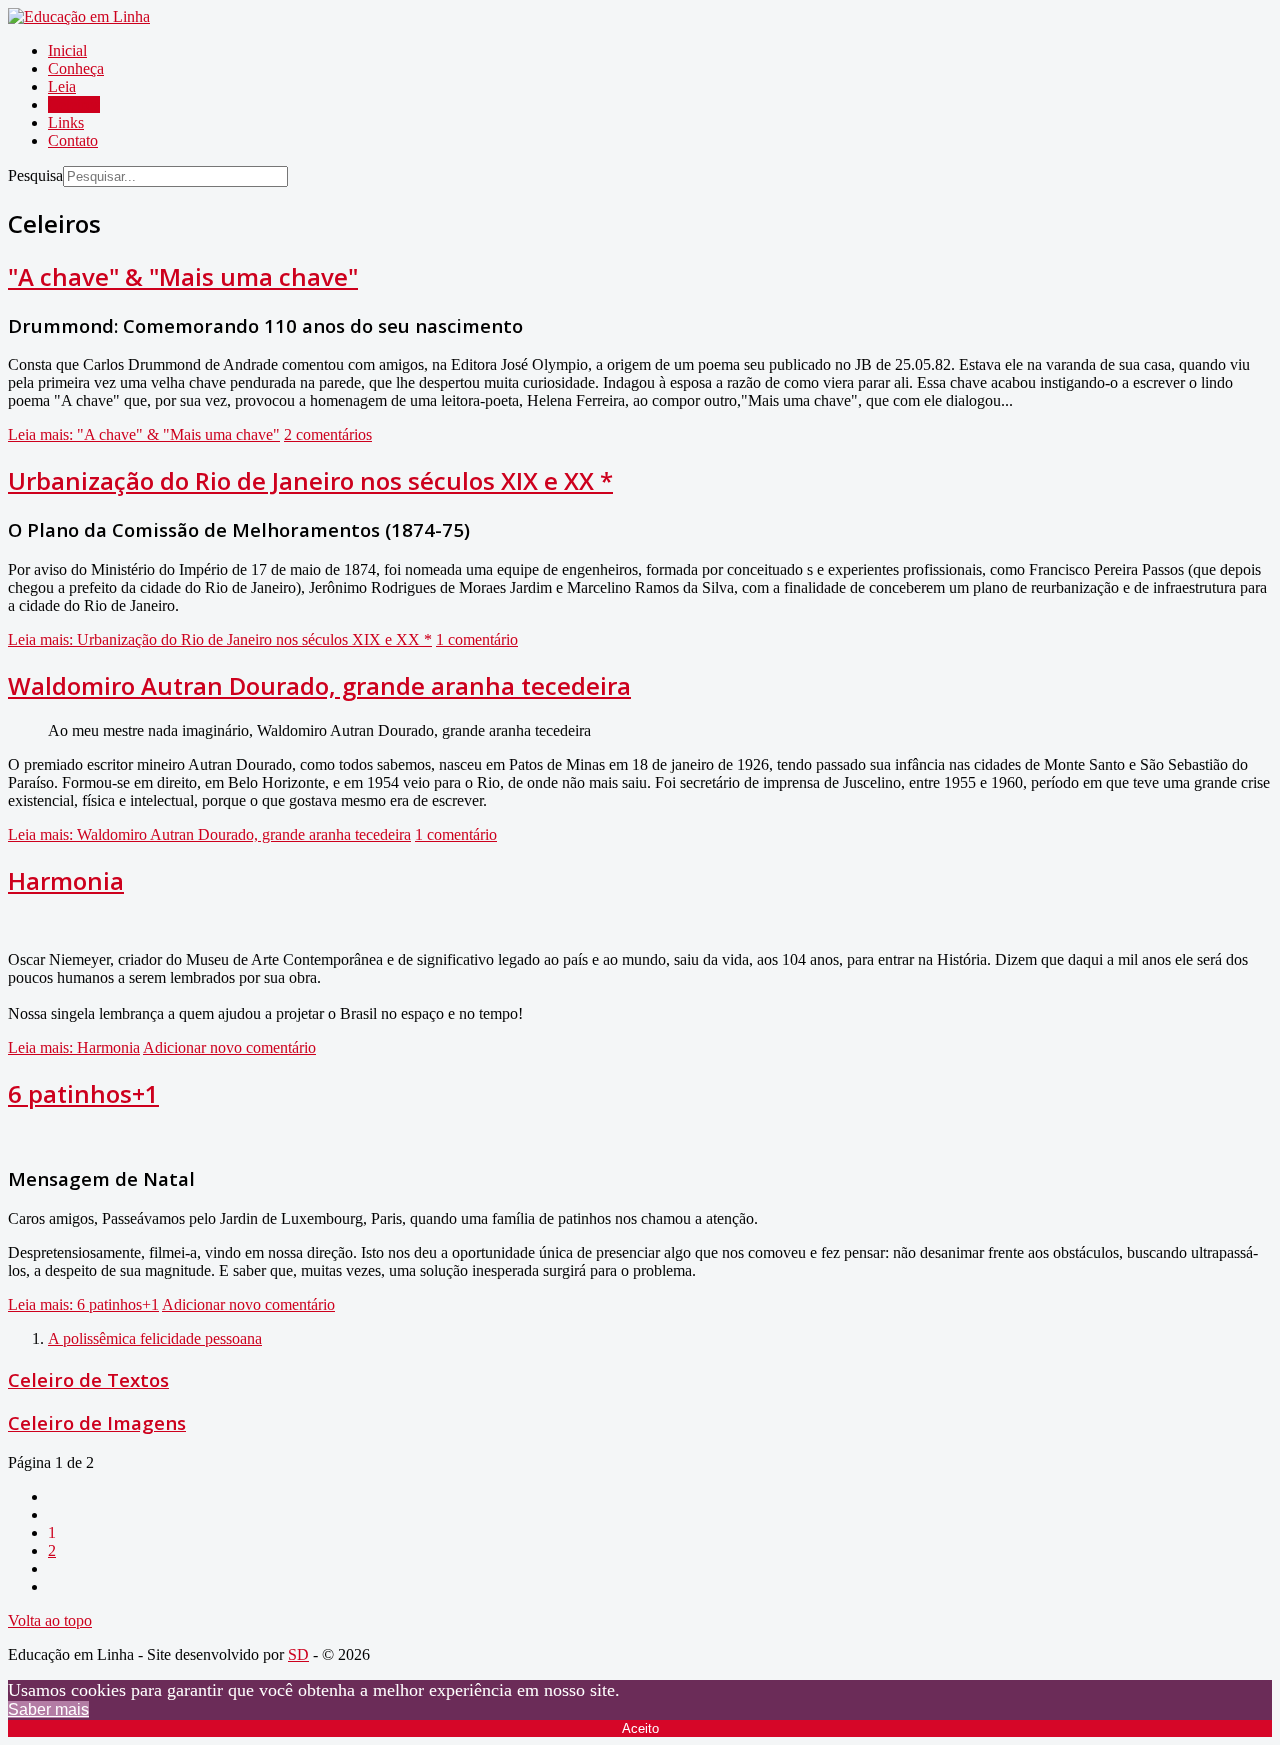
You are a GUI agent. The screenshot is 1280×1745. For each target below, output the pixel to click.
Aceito (640, 1728)
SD (298, 1654)
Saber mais (48, 1709)
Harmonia (66, 880)
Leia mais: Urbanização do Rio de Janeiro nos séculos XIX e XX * (220, 639)
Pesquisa (35, 175)
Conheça (76, 68)
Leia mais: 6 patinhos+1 (83, 1304)
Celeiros (74, 104)
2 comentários (328, 434)
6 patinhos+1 (83, 1093)
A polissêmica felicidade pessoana (155, 1338)
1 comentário (477, 639)
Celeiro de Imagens (97, 1422)
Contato (73, 140)
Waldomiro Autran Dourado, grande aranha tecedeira (319, 685)
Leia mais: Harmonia (74, 1047)
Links (66, 122)
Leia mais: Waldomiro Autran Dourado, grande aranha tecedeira (209, 834)
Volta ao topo (50, 1620)
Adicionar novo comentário (229, 1047)
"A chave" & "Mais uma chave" (183, 276)
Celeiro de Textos (88, 1379)
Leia (62, 86)
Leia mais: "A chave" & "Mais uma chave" (144, 434)
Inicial (67, 50)
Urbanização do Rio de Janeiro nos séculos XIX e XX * (310, 480)
